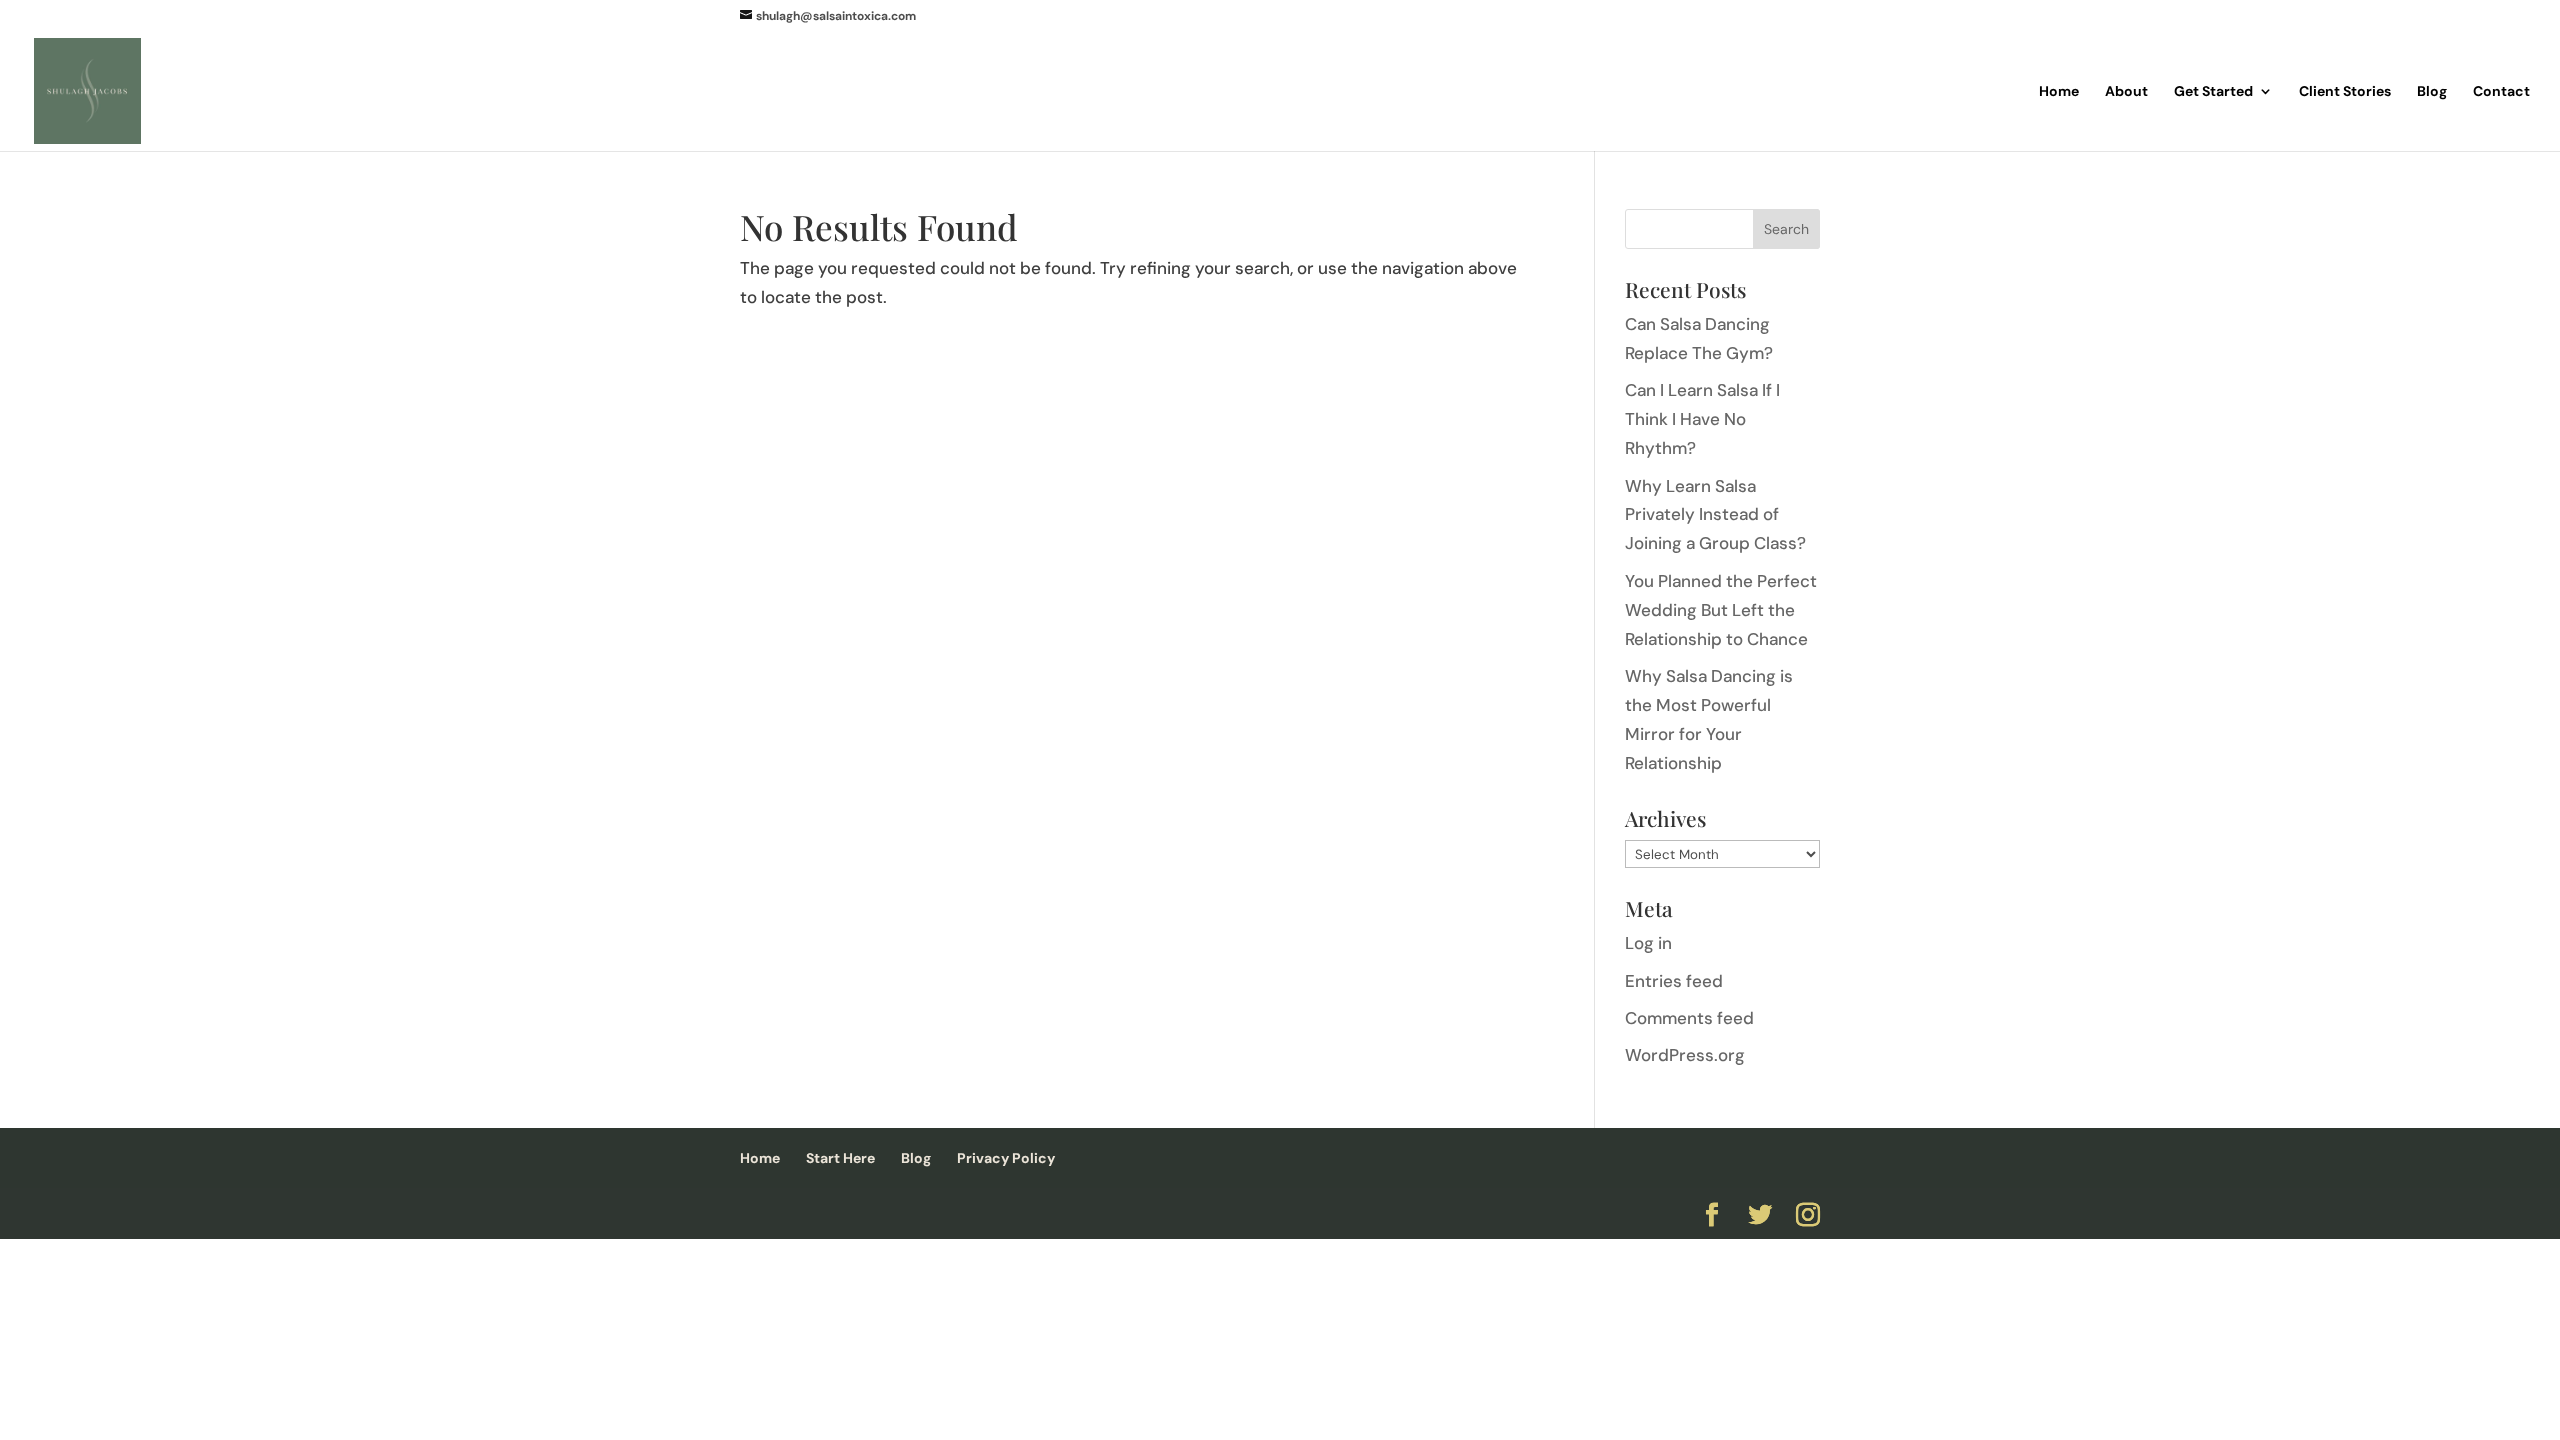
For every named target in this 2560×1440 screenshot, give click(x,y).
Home (2059, 92)
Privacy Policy (1006, 1158)
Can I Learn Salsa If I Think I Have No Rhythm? (1702, 419)
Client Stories (2345, 92)
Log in (1648, 943)
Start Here (840, 1158)
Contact (2501, 92)
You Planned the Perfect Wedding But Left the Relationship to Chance (1721, 610)
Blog (2432, 92)
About (2126, 92)
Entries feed (1674, 981)
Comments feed (1689, 1018)
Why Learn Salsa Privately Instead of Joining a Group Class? (1715, 515)
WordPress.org (1685, 1055)
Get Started (2213, 92)
